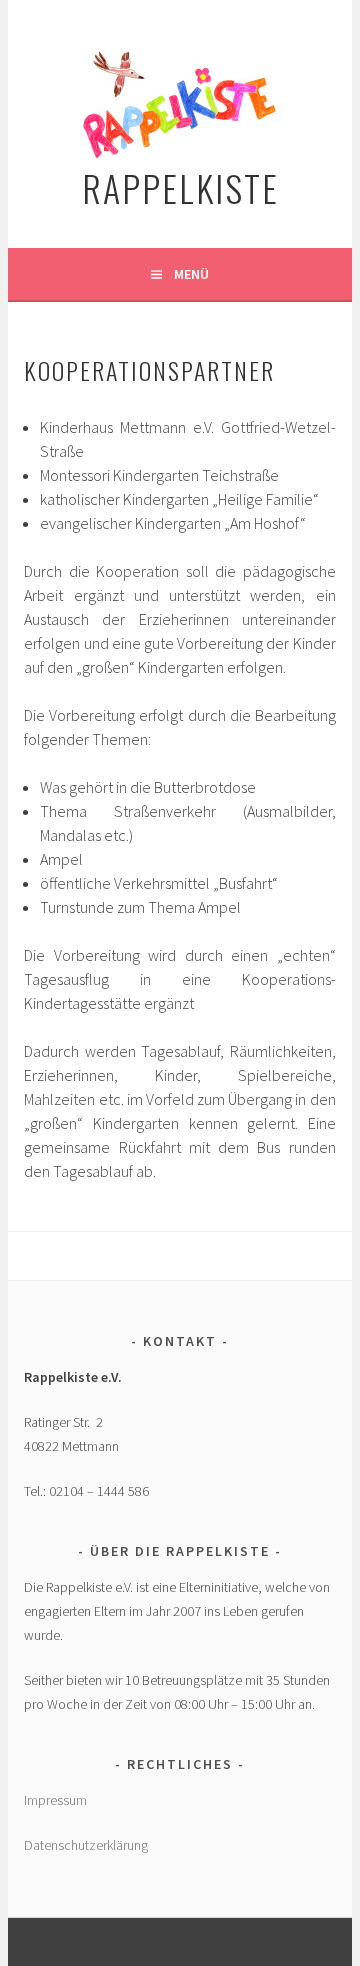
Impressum (55, 1800)
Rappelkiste (180, 187)
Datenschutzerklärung (86, 1845)
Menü (191, 274)
